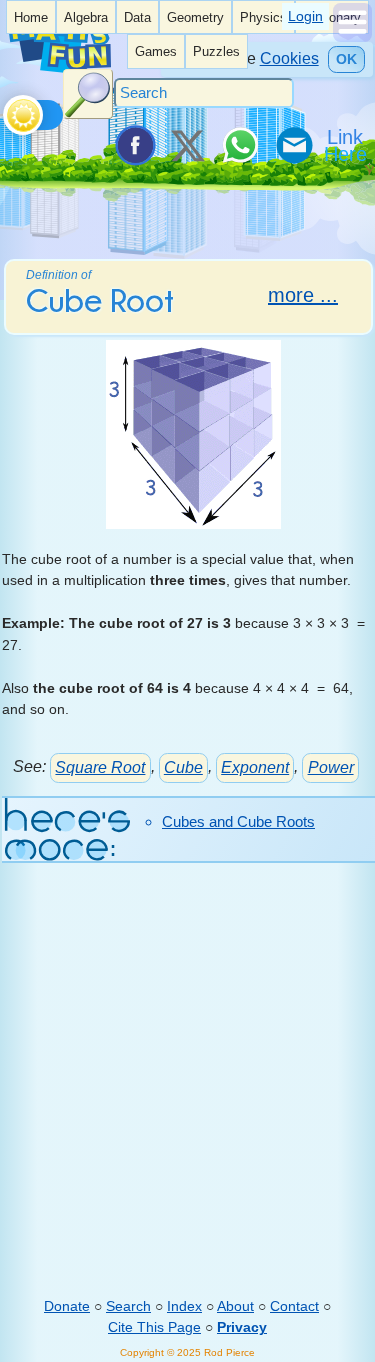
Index (184, 1306)
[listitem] (31, 17)
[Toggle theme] (6, 110)
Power (331, 767)
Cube (183, 767)
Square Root (100, 767)
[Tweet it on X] (187, 145)
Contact (294, 1306)
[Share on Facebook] (134, 145)
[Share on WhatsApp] (240, 145)
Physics (263, 18)
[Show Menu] (352, 37)
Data (137, 18)
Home (31, 18)
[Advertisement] (187, 1094)
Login (305, 16)
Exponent (255, 767)
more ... (303, 295)
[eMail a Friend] (293, 145)
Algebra (86, 18)
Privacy (242, 1327)
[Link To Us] (347, 145)
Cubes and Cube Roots (238, 821)
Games (156, 52)
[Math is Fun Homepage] (59, 69)
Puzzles (216, 52)
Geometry (195, 18)
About (235, 1306)
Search (128, 1306)
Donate (67, 1306)
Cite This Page (154, 1327)
